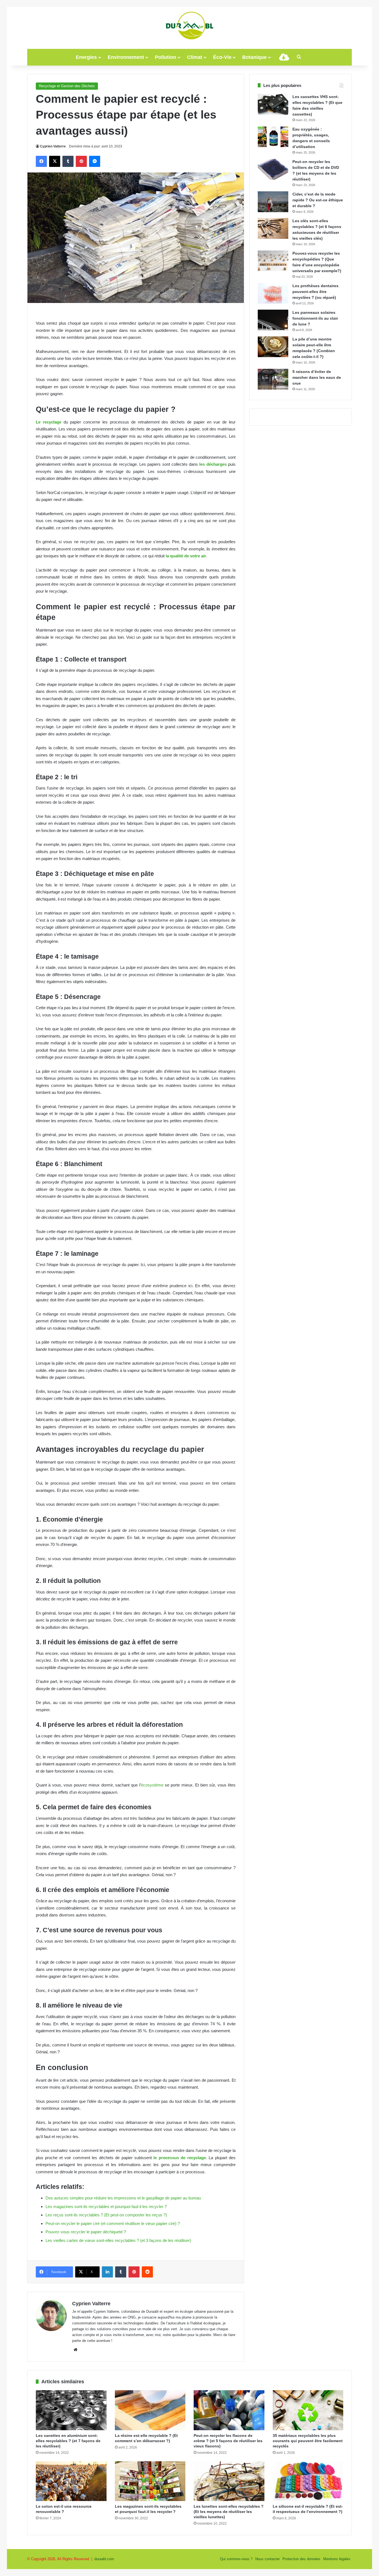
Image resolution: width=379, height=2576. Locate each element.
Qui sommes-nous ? (236, 2559)
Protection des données (301, 2559)
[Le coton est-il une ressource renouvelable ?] (71, 2481)
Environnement (126, 57)
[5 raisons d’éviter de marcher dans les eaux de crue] (273, 379)
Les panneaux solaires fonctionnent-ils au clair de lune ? (315, 318)
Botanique (254, 57)
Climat (195, 57)
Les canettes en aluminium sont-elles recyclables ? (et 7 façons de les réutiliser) (68, 2441)
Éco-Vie (222, 57)
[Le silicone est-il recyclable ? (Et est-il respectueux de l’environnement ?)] (308, 2481)
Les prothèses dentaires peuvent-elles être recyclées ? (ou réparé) (315, 292)
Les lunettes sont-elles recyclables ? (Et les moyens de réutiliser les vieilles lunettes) (229, 2512)
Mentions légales (337, 2559)
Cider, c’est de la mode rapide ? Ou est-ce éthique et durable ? (318, 200)
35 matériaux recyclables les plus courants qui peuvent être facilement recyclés (308, 2441)
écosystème (152, 1785)
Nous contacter (267, 2559)
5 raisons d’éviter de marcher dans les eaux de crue (317, 377)
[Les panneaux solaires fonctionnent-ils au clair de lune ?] (273, 320)
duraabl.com (104, 2559)
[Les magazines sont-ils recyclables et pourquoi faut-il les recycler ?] (150, 2481)
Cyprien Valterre (53, 146)
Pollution (166, 57)
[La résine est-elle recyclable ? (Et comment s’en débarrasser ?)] (150, 2410)
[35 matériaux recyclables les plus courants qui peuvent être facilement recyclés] (308, 2410)
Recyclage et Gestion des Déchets (67, 86)
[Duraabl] (189, 25)
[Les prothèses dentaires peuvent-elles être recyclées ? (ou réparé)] (273, 293)
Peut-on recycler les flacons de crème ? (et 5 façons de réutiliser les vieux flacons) (228, 2441)
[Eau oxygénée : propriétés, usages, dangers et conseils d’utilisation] (273, 137)
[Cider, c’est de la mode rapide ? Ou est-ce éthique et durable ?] (273, 202)
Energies (86, 57)
